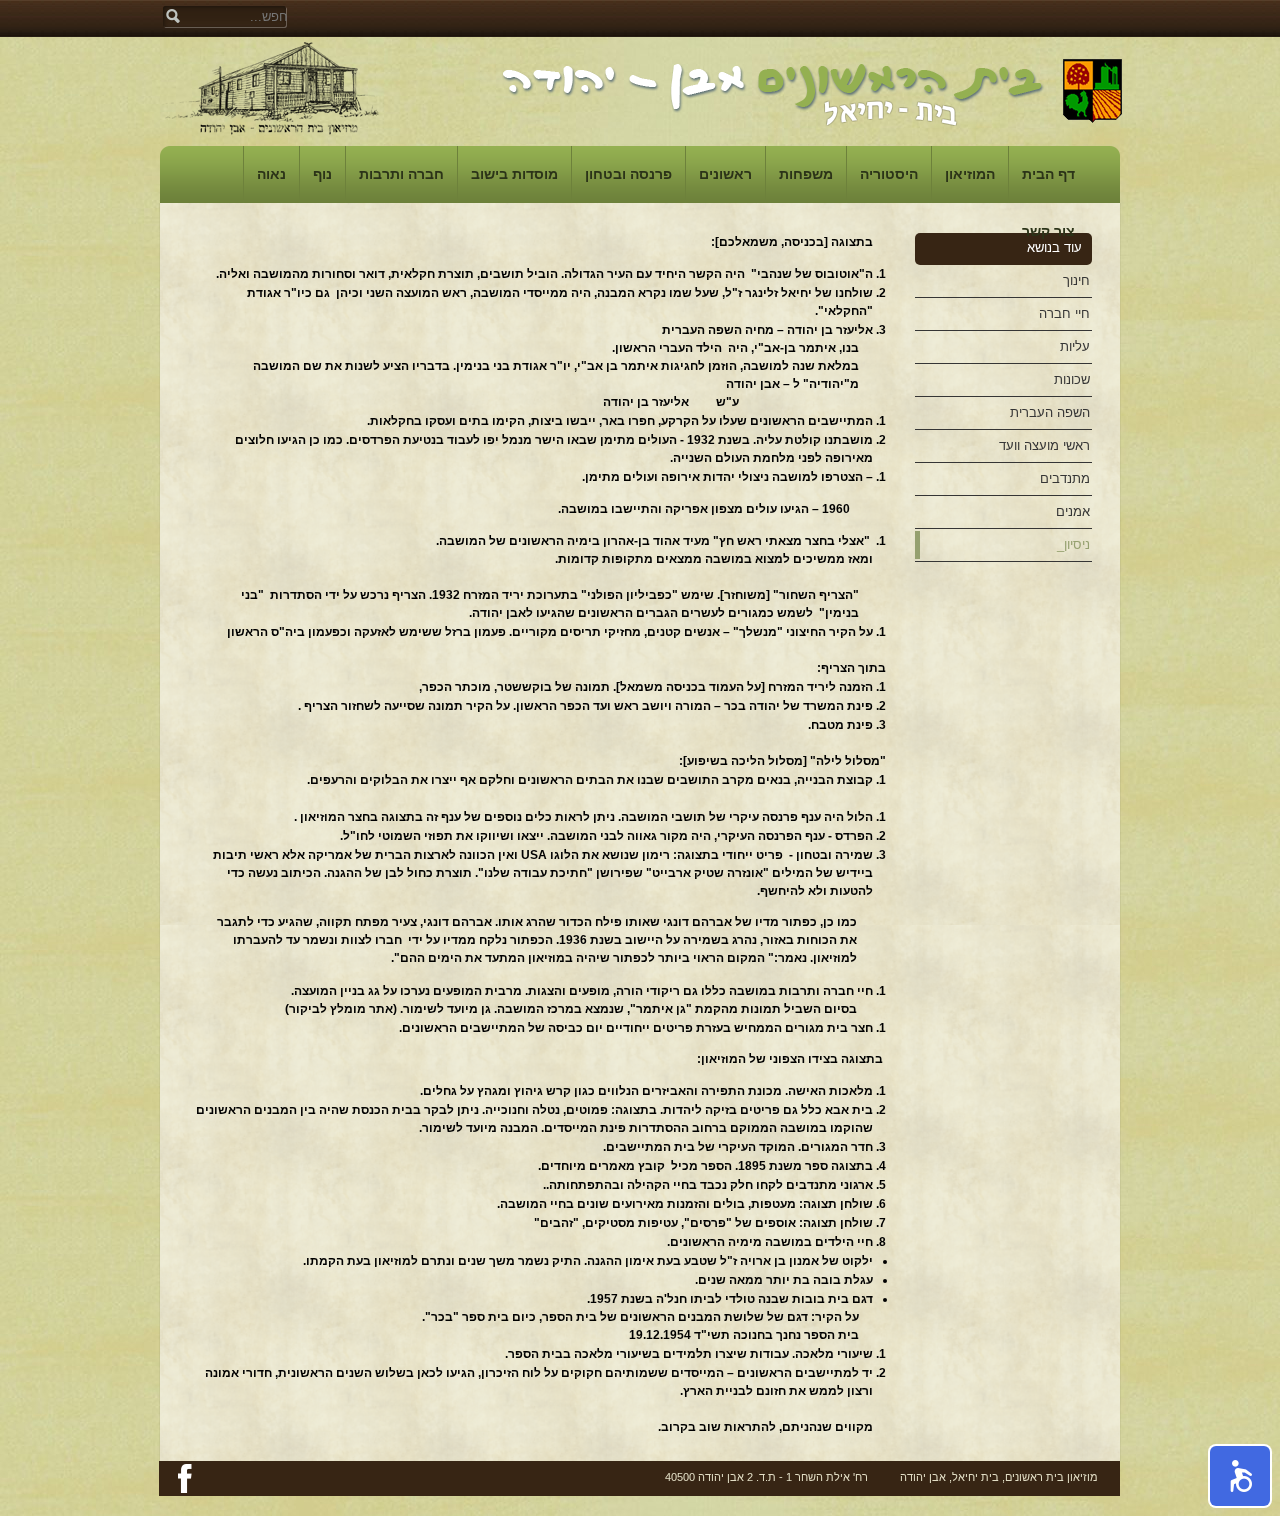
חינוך (1076, 280)
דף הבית (1048, 174)
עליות (1075, 346)
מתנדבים (1065, 478)
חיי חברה (1064, 313)
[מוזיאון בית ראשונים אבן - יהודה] (272, 87)
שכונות (1072, 379)
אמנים (1073, 511)
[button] (1240, 1476)
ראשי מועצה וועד (1044, 445)
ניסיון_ (1073, 544)
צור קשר (1048, 231)
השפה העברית (1050, 412)
